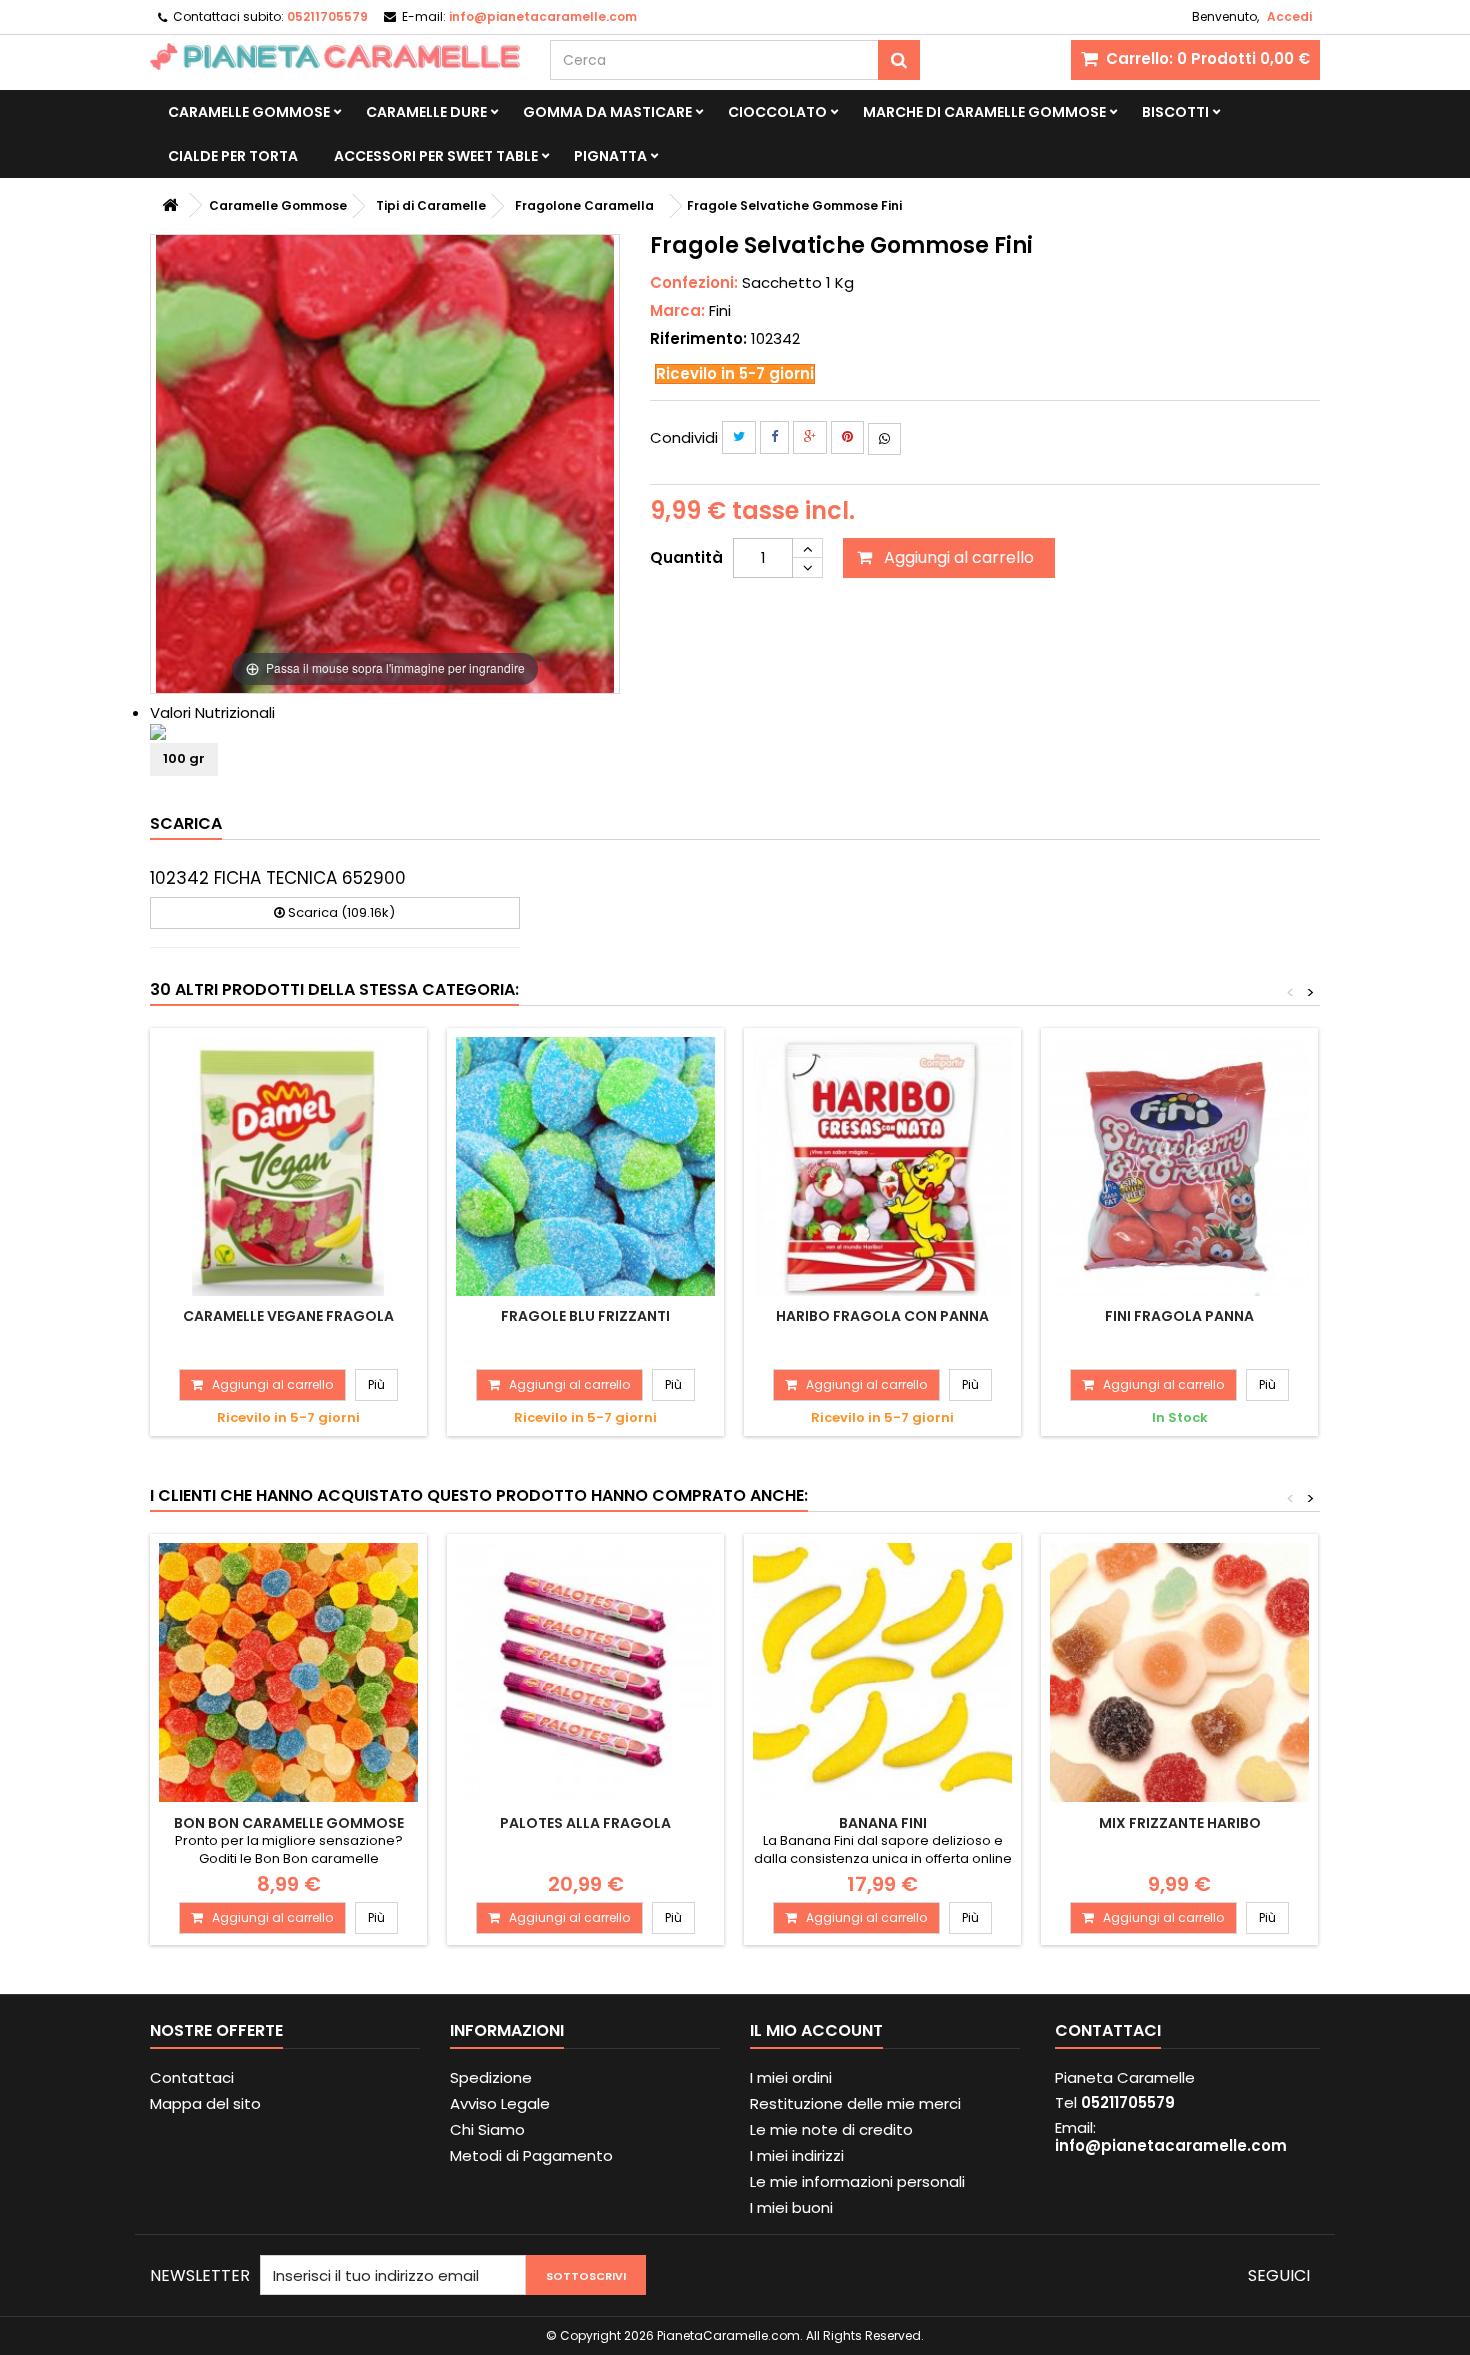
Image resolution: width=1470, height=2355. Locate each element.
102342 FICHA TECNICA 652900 (278, 878)
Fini (720, 310)
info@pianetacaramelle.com (1171, 2145)
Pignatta (610, 156)
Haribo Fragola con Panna (882, 1316)
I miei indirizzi (797, 2155)
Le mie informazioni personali (857, 2181)
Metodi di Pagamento (531, 2155)
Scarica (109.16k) (340, 912)
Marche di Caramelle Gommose (984, 112)
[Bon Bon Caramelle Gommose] (288, 1672)
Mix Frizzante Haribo (1180, 1823)
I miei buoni (791, 2207)
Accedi (1289, 16)
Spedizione (491, 2077)
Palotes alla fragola (585, 1823)
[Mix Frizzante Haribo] (1179, 1672)
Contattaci (192, 2077)
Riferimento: (698, 339)
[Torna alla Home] (170, 205)
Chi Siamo (487, 2129)
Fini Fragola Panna (1179, 1316)
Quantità (686, 557)
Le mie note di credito (831, 2129)
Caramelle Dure (426, 112)
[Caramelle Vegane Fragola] (288, 1166)
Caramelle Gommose (249, 112)
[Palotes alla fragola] (585, 1672)
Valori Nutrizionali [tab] (212, 712)
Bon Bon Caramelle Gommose (289, 1823)
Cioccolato (777, 112)
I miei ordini (791, 2077)
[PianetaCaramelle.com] (335, 56)
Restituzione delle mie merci (855, 2103)
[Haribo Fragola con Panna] (882, 1166)
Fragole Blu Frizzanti (585, 1316)
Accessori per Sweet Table (436, 156)
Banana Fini (883, 1823)
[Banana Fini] (882, 1672)
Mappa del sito (205, 2103)
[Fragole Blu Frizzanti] (585, 1166)
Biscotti (1175, 112)
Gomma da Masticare (607, 112)
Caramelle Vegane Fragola (288, 1316)
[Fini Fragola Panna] (1179, 1166)
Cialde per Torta (233, 156)
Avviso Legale (500, 2103)
